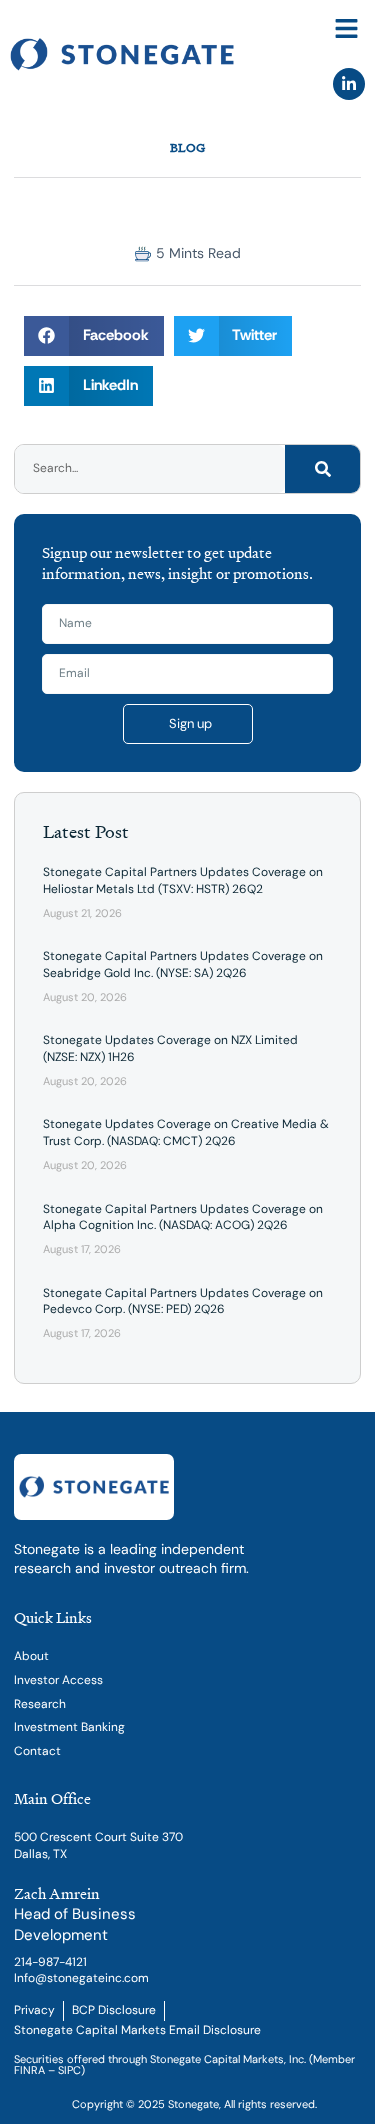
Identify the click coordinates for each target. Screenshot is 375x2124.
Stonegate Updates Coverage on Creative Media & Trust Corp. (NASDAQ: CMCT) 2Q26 (186, 1132)
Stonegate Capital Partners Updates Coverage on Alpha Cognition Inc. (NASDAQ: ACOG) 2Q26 (183, 1217)
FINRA (29, 2070)
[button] (347, 29)
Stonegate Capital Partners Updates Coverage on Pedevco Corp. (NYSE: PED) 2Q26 (183, 1301)
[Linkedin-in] (349, 84)
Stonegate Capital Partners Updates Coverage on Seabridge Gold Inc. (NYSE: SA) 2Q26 (183, 964)
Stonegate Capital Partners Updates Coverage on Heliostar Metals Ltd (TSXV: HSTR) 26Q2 (183, 880)
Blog (187, 147)
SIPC (69, 2070)
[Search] (322, 469)
